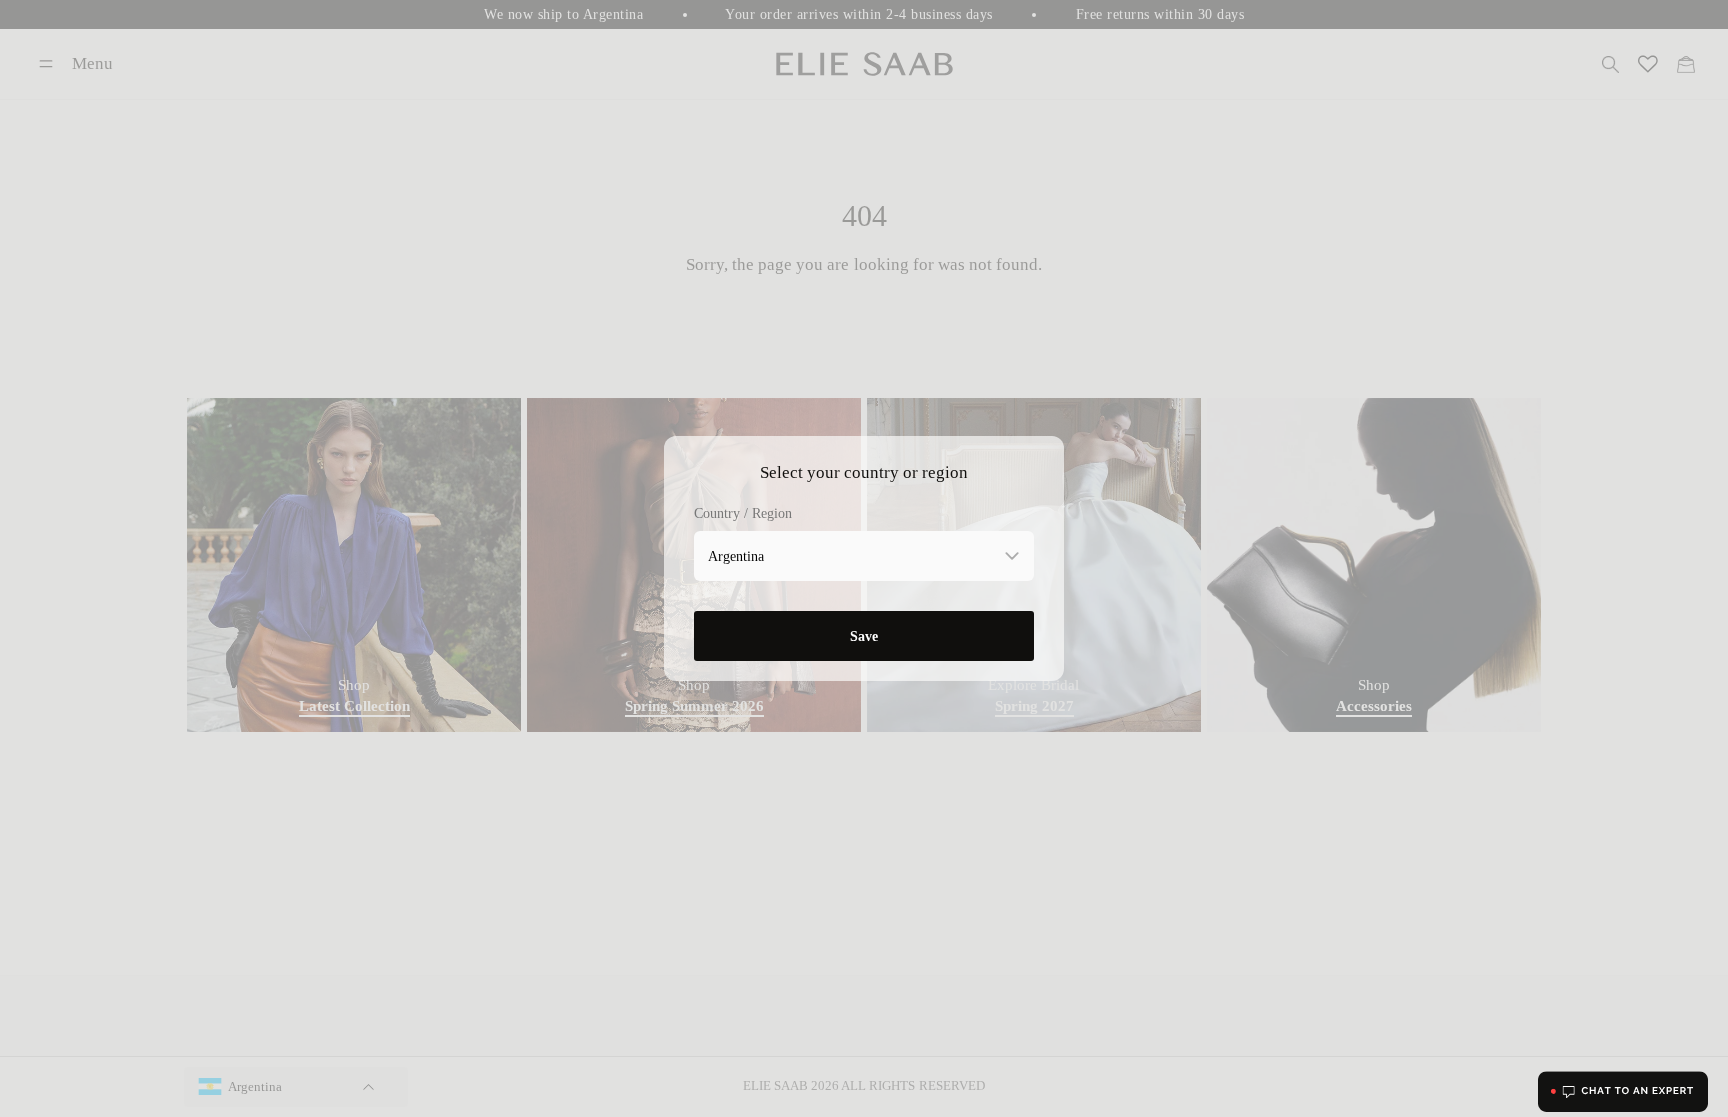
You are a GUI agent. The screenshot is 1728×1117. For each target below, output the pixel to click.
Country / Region (743, 513)
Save (864, 636)
